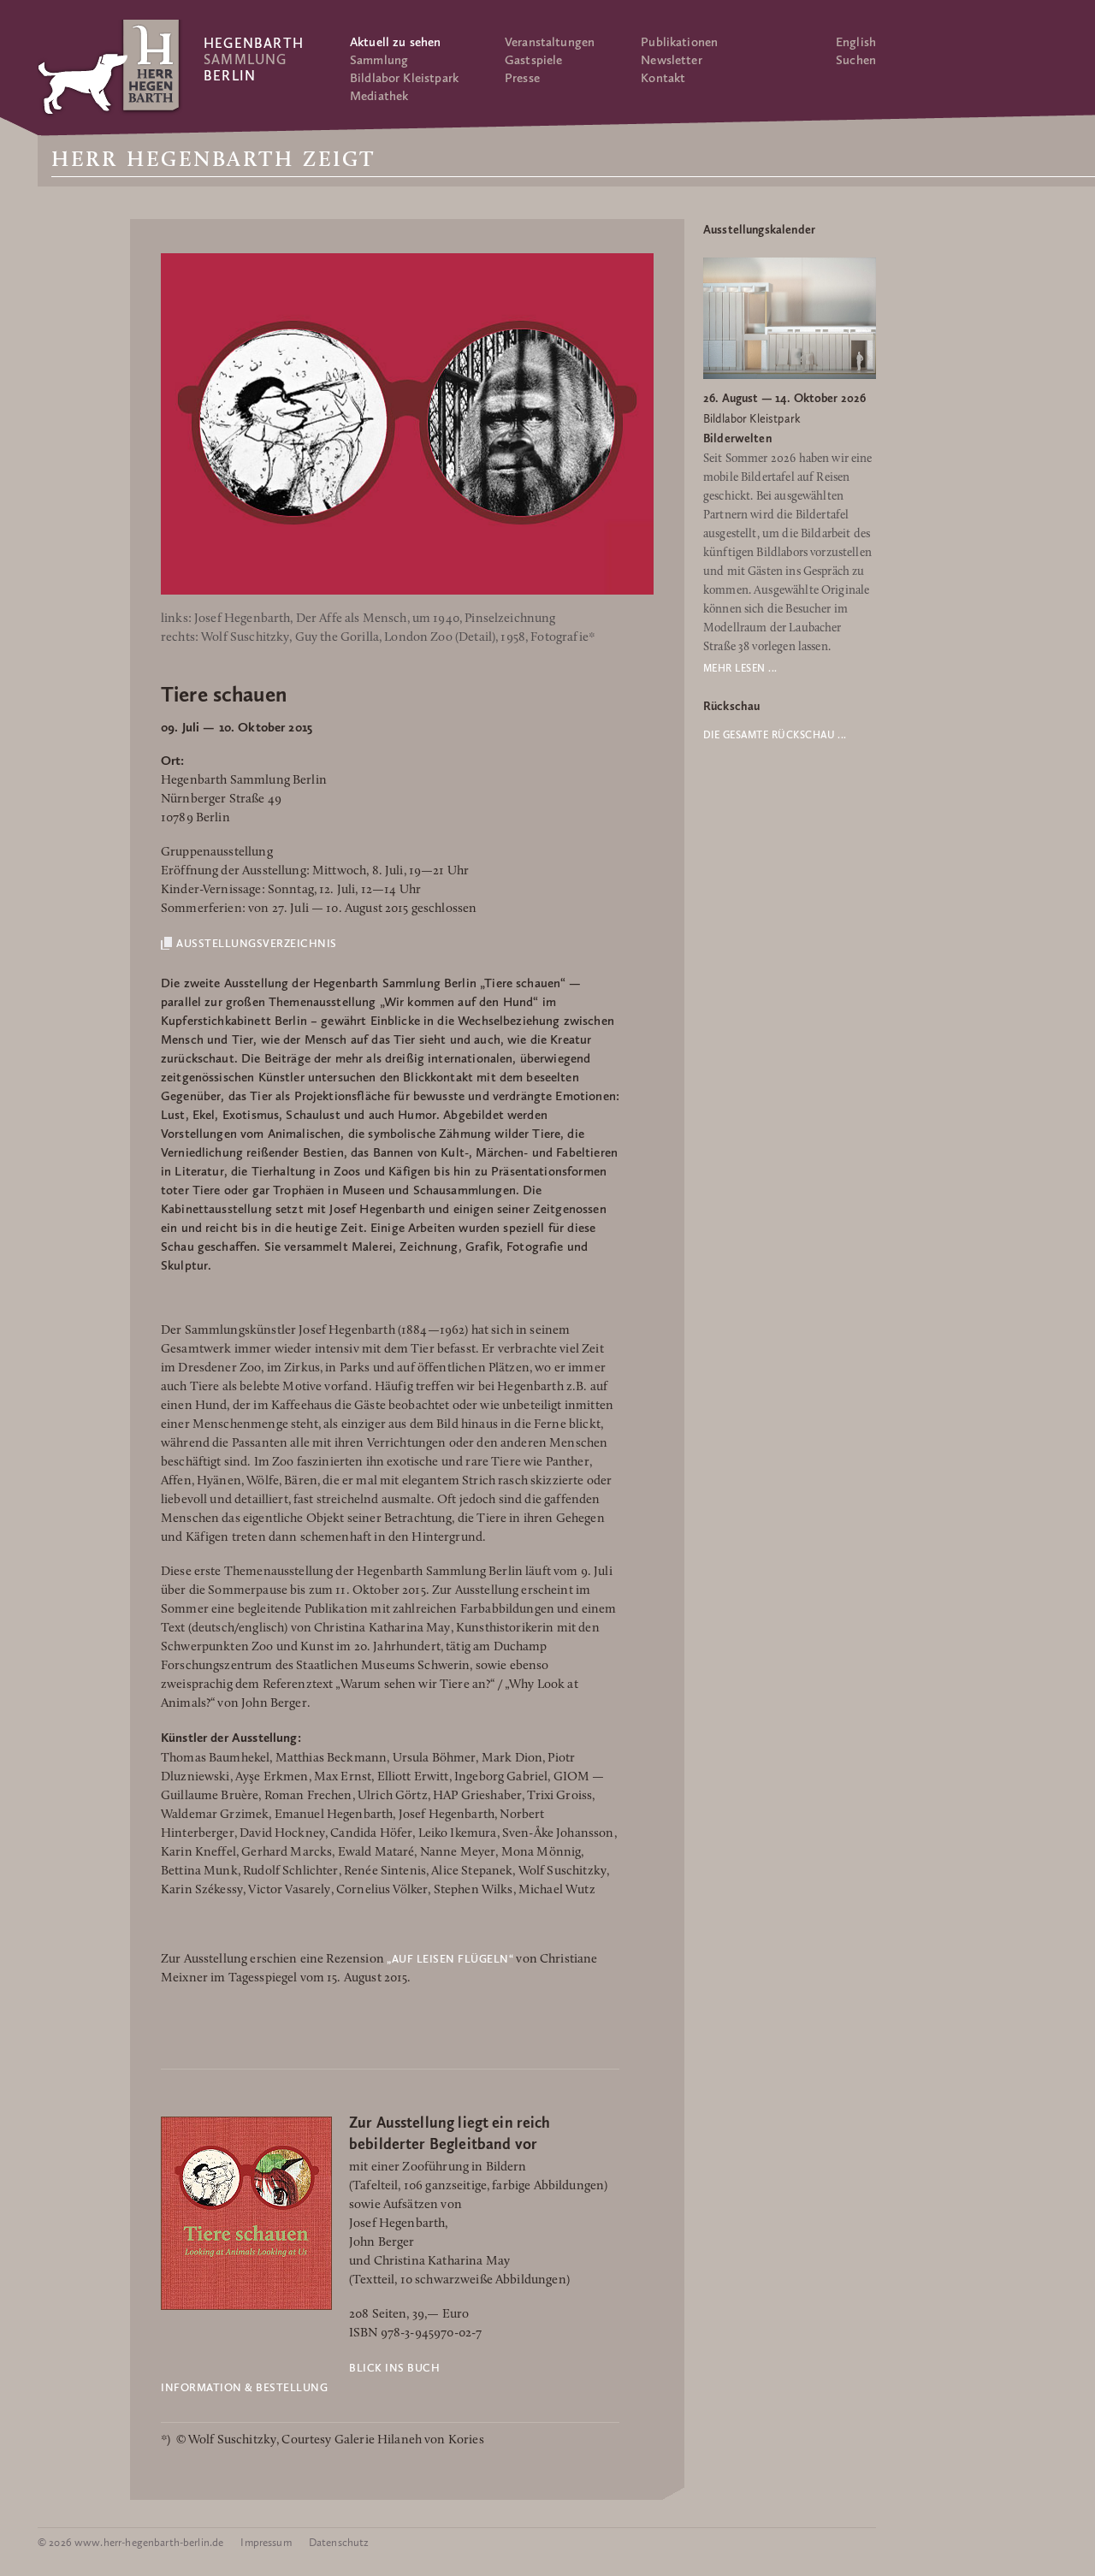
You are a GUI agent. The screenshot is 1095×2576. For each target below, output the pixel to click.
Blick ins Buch (394, 2368)
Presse (522, 78)
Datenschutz (339, 2542)
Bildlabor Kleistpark (404, 78)
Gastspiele (534, 60)
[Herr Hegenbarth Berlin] (110, 67)
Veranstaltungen (550, 42)
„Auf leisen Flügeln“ (450, 1959)
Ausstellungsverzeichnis (257, 943)
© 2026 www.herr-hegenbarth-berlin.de (130, 2542)
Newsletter (672, 60)
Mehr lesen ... (740, 668)
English (856, 42)
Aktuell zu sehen (395, 42)
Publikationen (679, 42)
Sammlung (379, 60)
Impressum (266, 2542)
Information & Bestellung (244, 2387)
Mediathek (379, 96)
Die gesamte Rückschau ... (775, 735)
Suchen (856, 60)
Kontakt (663, 78)
